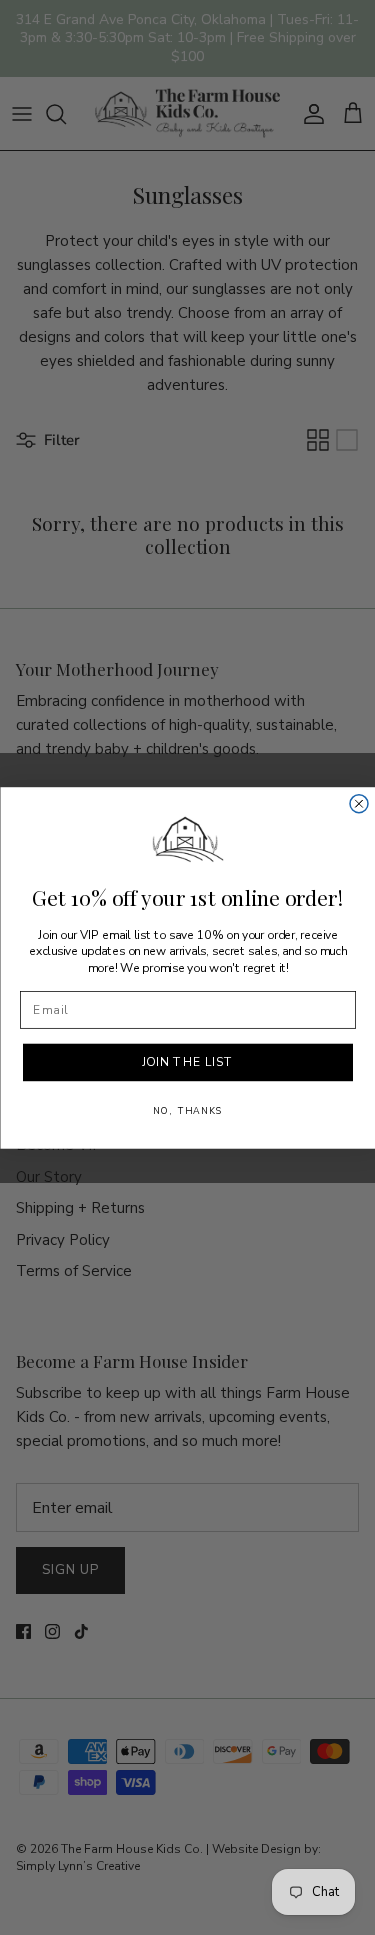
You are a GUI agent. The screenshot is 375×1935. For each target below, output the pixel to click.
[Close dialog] (359, 803)
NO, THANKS (188, 1111)
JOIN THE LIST (187, 1062)
